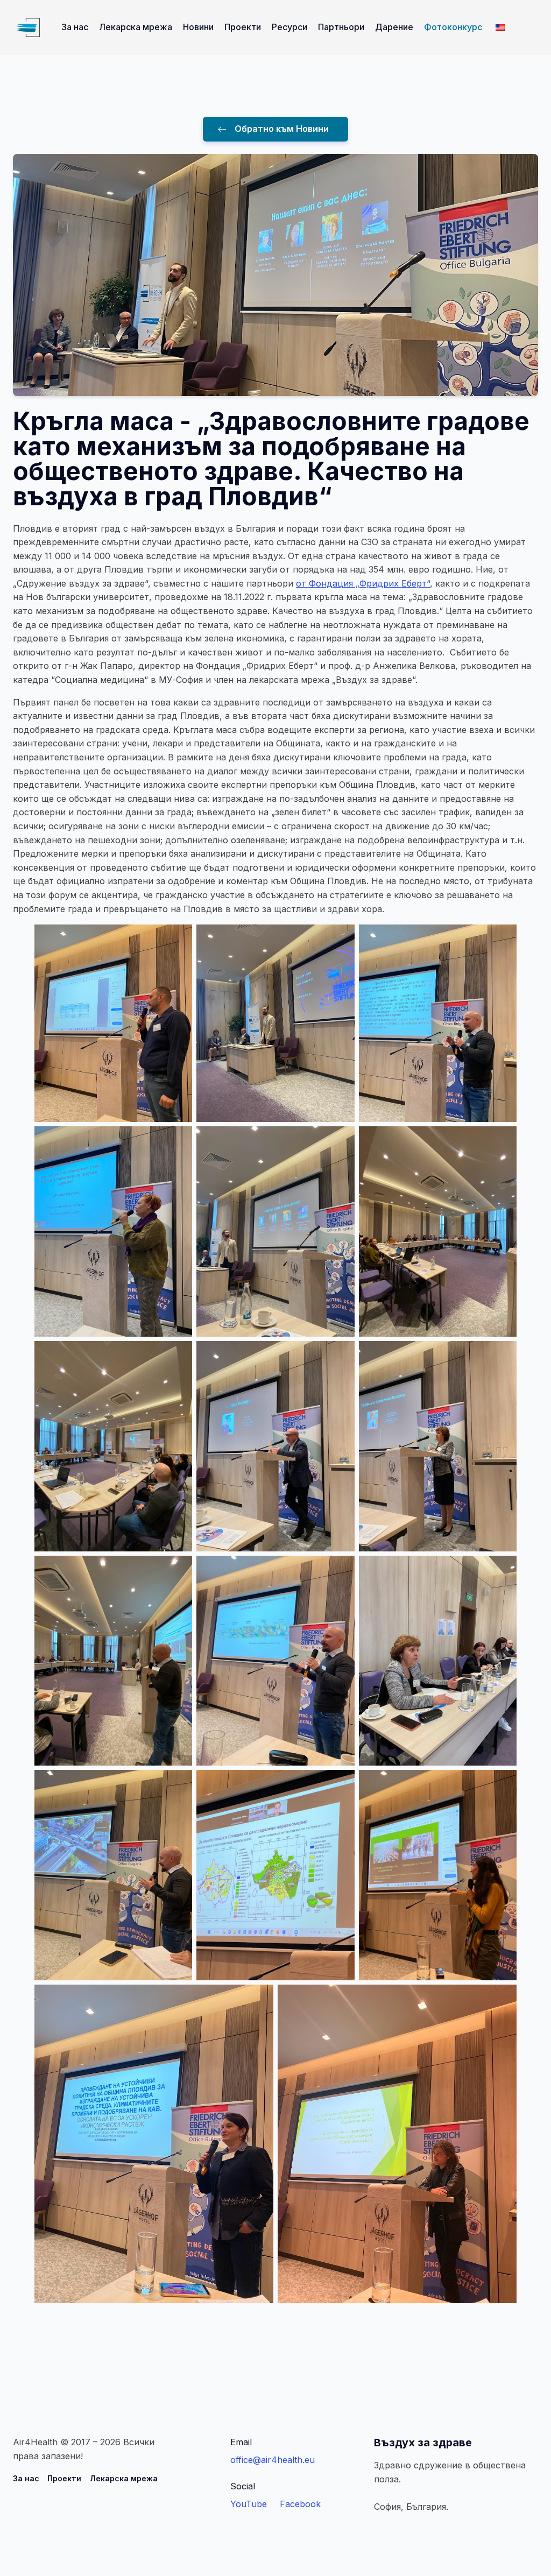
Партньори (341, 27)
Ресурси (289, 27)
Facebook (300, 2504)
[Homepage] (26, 27)
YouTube (249, 2504)
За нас (75, 27)
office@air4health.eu (273, 2460)
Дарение (394, 27)
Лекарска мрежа (136, 27)
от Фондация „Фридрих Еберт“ (363, 583)
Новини (198, 27)
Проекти (243, 27)
